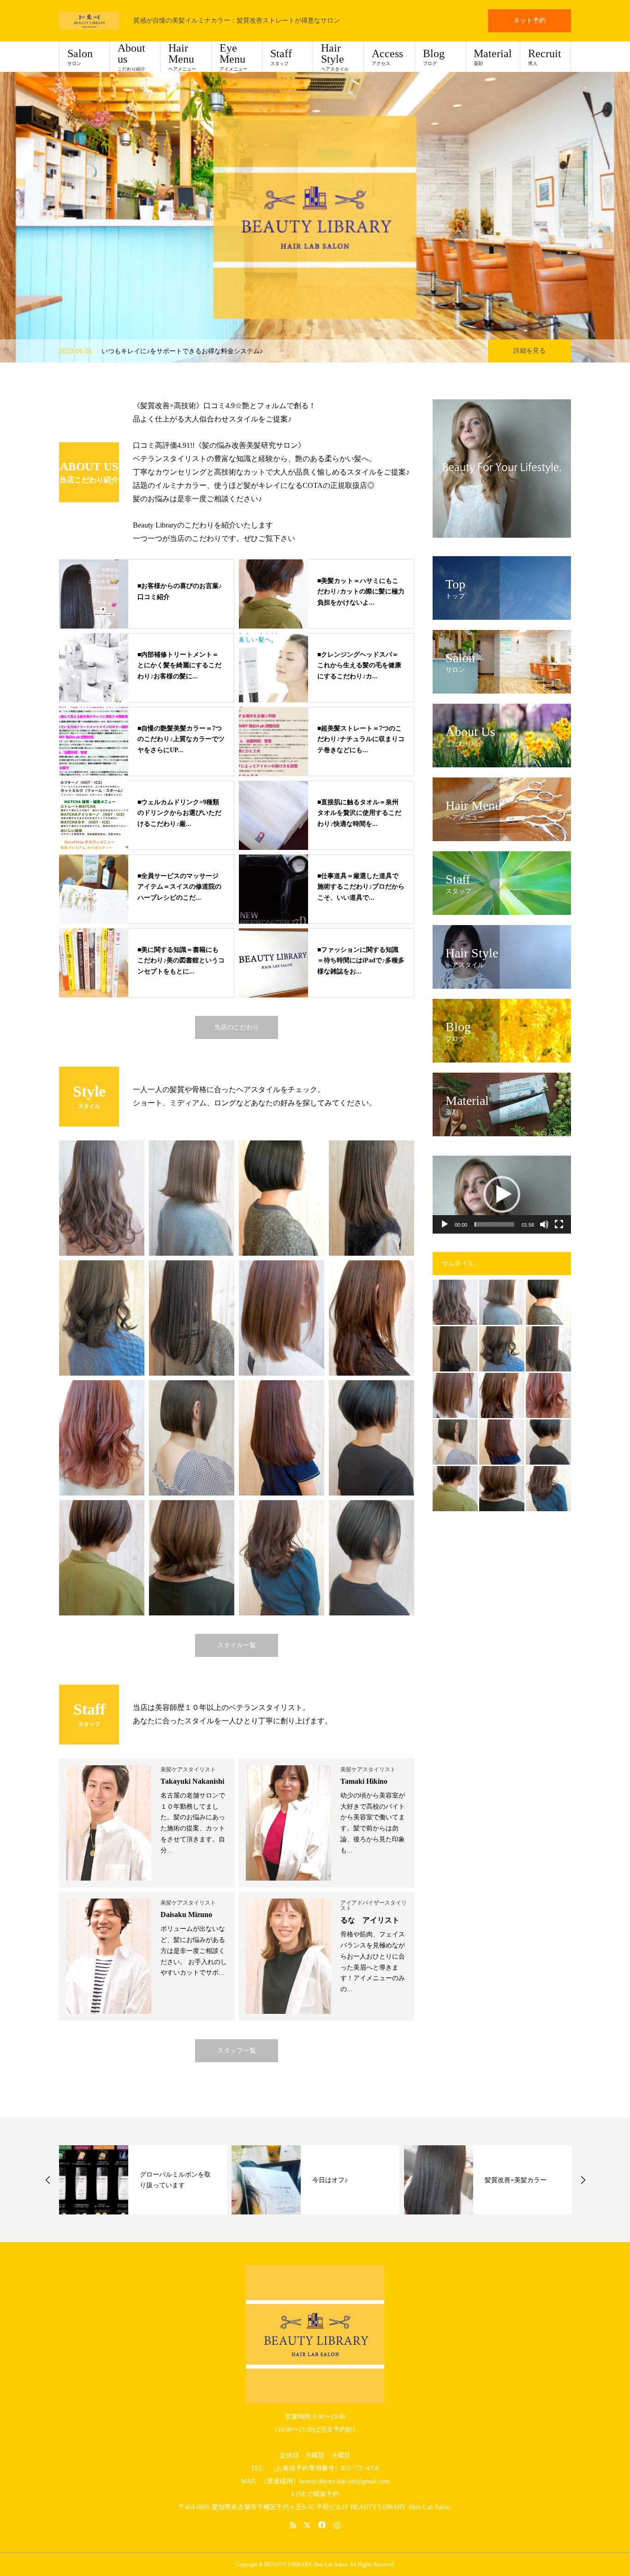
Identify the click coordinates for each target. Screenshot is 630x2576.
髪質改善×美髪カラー (343, 2180)
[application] (502, 1195)
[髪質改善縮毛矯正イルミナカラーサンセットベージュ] (502, 1442)
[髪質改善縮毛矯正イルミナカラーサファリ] (502, 1395)
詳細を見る (529, 351)
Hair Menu (182, 57)
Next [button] (583, 2180)
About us (131, 57)
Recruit (545, 57)
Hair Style (335, 57)
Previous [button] (48, 2180)
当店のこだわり (237, 1027)
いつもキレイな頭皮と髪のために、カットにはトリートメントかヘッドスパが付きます (227, 351)
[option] (315, 217)
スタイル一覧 (237, 1645)
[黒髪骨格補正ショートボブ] (548, 1442)
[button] (502, 1194)
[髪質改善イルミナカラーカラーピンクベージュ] (455, 1395)
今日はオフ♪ (157, 2180)
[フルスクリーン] (559, 1224)
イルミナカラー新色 (514, 2180)
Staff (281, 57)
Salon (80, 57)
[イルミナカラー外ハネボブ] (502, 1489)
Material (493, 57)
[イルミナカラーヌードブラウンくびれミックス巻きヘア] (548, 1489)
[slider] (494, 1224)
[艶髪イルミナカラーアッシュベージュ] (502, 1349)
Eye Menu (233, 57)
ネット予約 (529, 21)
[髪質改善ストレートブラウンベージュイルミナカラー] (455, 1349)
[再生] (445, 1224)
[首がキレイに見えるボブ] (548, 1302)
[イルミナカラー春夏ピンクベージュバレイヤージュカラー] (548, 1395)
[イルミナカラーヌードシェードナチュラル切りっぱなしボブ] (455, 1442)
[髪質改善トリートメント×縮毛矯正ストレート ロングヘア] (548, 1349)
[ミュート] (544, 1224)
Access (387, 57)
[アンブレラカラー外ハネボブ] (502, 1302)
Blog (434, 57)
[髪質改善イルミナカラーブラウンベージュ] (455, 1302)
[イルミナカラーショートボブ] (455, 1489)
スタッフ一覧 (237, 2051)
